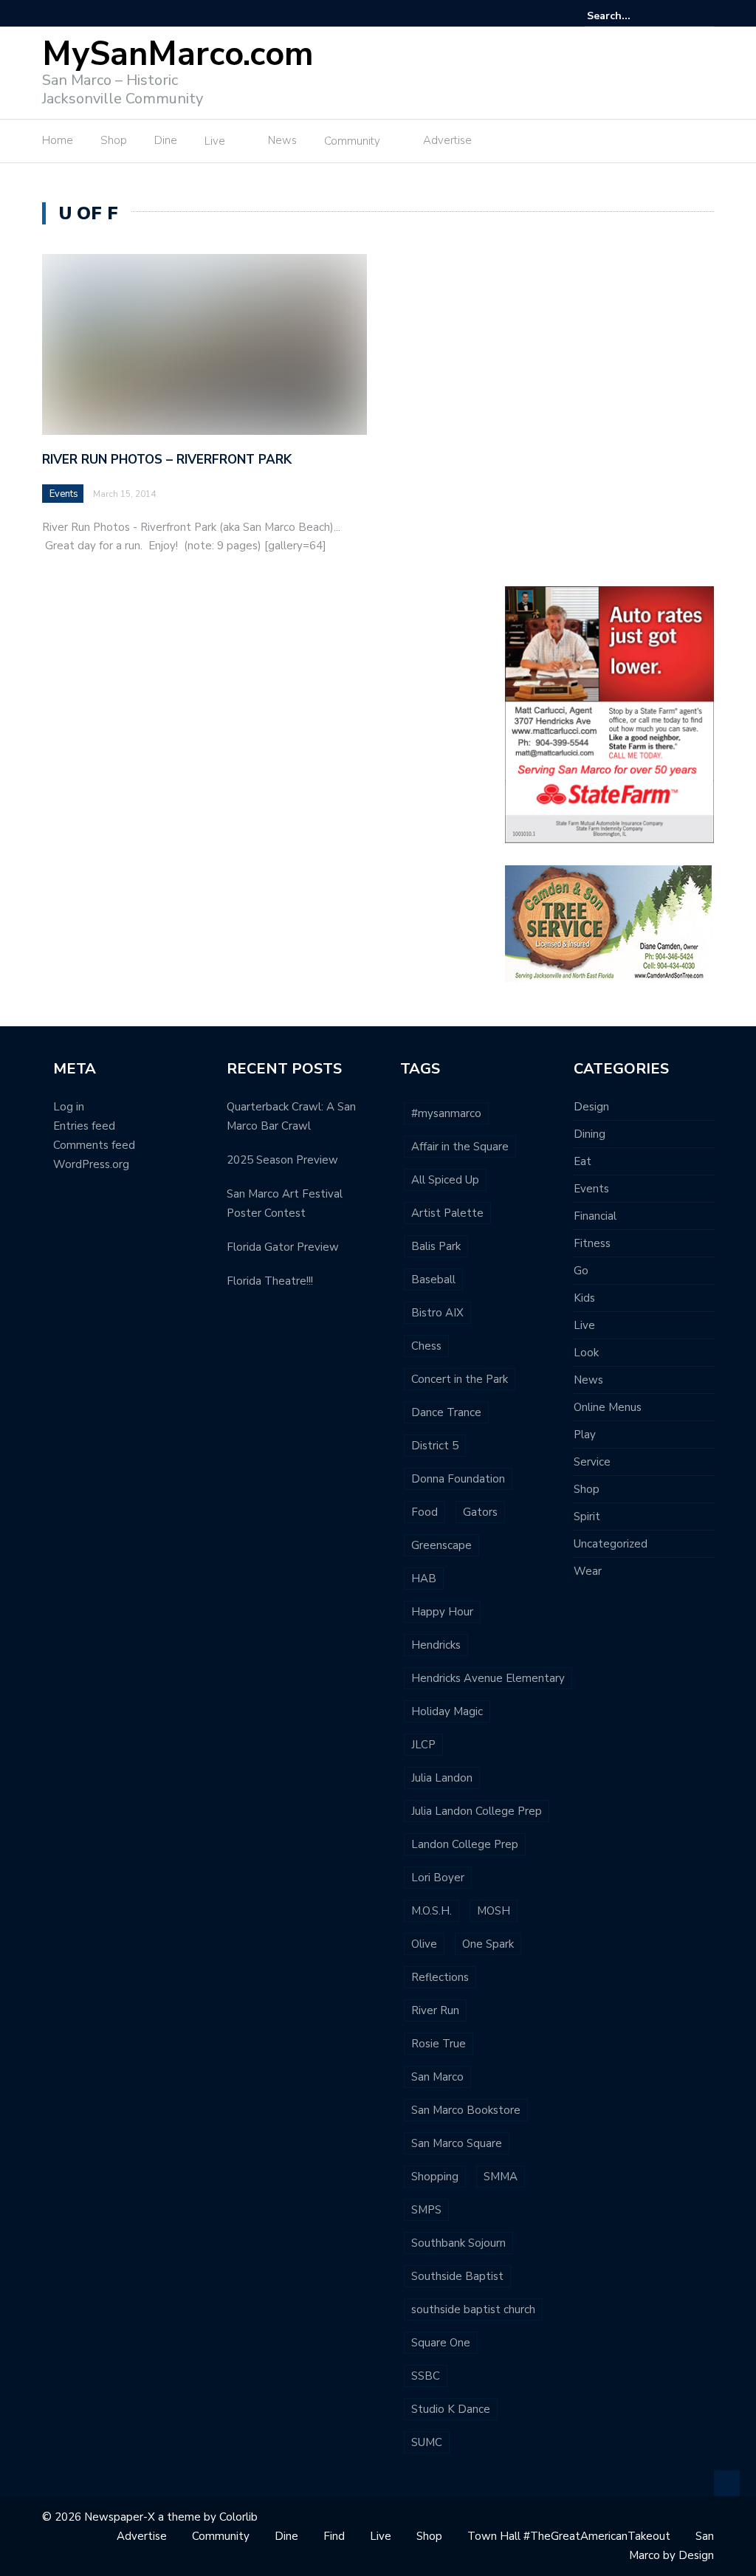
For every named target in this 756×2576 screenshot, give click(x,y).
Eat (583, 1161)
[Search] (705, 16)
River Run (435, 2010)
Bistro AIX (437, 1313)
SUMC (427, 2442)
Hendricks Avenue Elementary (488, 1678)
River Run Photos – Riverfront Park (167, 460)
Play (585, 1435)
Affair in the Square (460, 1147)
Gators (480, 1512)
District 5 (435, 1446)
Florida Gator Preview (283, 1247)
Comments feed (94, 1145)
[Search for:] (632, 16)
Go (581, 1271)
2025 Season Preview (282, 1160)
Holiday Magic (447, 1711)
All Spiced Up (445, 1180)
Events (64, 494)
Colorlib (238, 2517)
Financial (595, 1216)
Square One (441, 2343)
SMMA (501, 2177)
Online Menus (608, 1407)
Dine (166, 140)
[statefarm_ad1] (609, 714)
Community (352, 141)
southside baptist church (473, 2309)
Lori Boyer (438, 1878)
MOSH (494, 1911)
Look (586, 1353)
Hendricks (436, 1645)
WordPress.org (91, 1164)
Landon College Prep (465, 1844)
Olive (424, 1944)
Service (592, 1462)
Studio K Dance (451, 2409)
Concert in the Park (460, 1379)
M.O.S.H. (432, 1911)
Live (215, 141)
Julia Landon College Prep (477, 1811)
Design (591, 1107)
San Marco (437, 2077)
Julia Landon (442, 1778)
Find (334, 2536)
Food (425, 1512)
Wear (588, 1571)
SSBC (426, 2376)
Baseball (433, 1280)
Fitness (592, 1243)
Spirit (587, 1517)
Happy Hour (442, 1612)
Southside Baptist (457, 2276)
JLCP (423, 1745)
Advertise (447, 140)
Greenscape (441, 1545)
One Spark (488, 1944)
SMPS (426, 2210)
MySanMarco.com (178, 54)
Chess (426, 1346)
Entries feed (84, 1126)
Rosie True (439, 2044)
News (282, 140)
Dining (590, 1134)
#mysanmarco (446, 1113)
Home (58, 140)
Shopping (435, 2177)
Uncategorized (611, 1544)
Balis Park (436, 1246)
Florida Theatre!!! (270, 1281)
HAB (424, 1579)
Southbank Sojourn (458, 2243)
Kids (584, 1298)
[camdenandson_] (608, 923)
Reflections (440, 1977)
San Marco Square (457, 2143)
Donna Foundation (458, 1479)
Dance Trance (446, 1412)
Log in (69, 1107)
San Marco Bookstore (466, 2110)
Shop (114, 140)
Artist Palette (447, 1213)
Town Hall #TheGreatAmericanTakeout (569, 2536)
